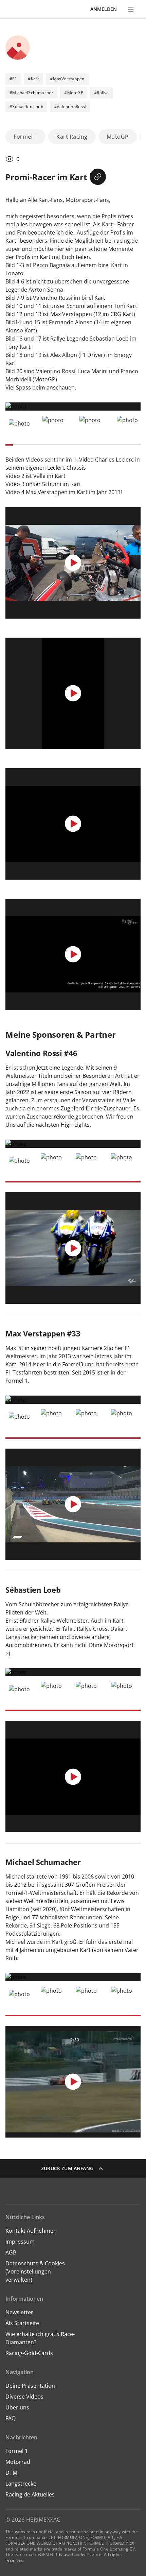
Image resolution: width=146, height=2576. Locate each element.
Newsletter (19, 2312)
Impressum (20, 2242)
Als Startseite (22, 2323)
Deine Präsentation (31, 2386)
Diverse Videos (24, 2397)
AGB (11, 2252)
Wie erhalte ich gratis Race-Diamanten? (40, 2338)
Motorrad (18, 2462)
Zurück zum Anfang (67, 2168)
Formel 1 (17, 2451)
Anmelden (104, 9)
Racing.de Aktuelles (30, 2494)
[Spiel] (73, 563)
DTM (11, 2473)
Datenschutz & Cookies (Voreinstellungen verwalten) (35, 2271)
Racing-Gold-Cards (29, 2353)
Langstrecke (21, 2484)
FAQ (11, 2418)
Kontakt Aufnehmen (31, 2231)
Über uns (17, 2407)
